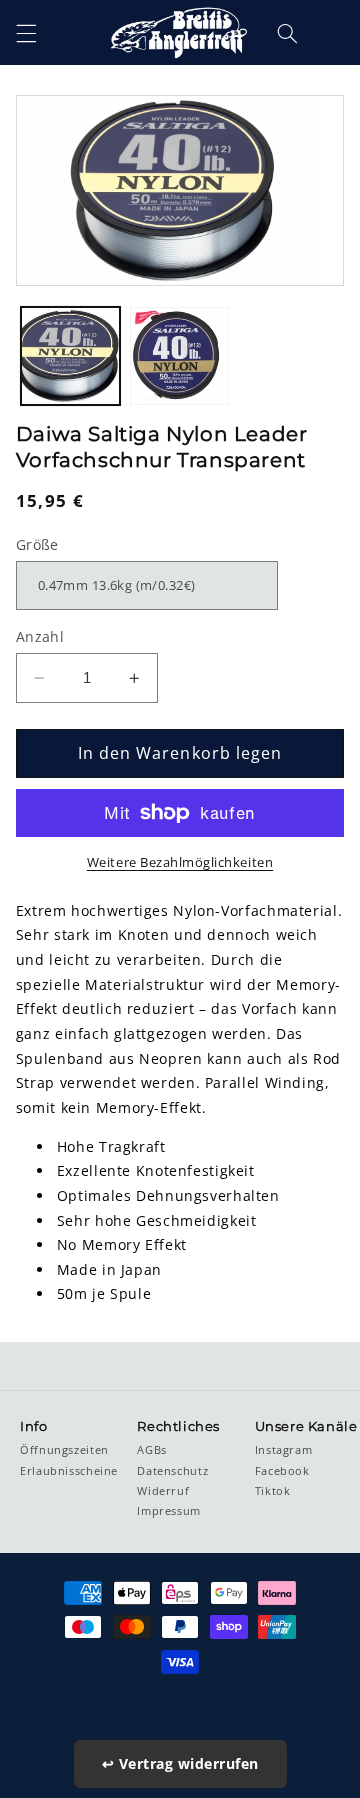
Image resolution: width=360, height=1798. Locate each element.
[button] (26, 34)
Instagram (284, 1450)
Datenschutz (172, 1471)
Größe (37, 544)
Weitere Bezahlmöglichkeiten (180, 862)
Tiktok (273, 1491)
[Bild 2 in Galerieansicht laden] (179, 356)
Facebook (282, 1471)
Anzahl (40, 636)
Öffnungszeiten (64, 1450)
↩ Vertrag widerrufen (180, 1763)
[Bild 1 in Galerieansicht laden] (70, 356)
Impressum (169, 1511)
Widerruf (163, 1491)
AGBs (152, 1450)
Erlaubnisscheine (69, 1471)
